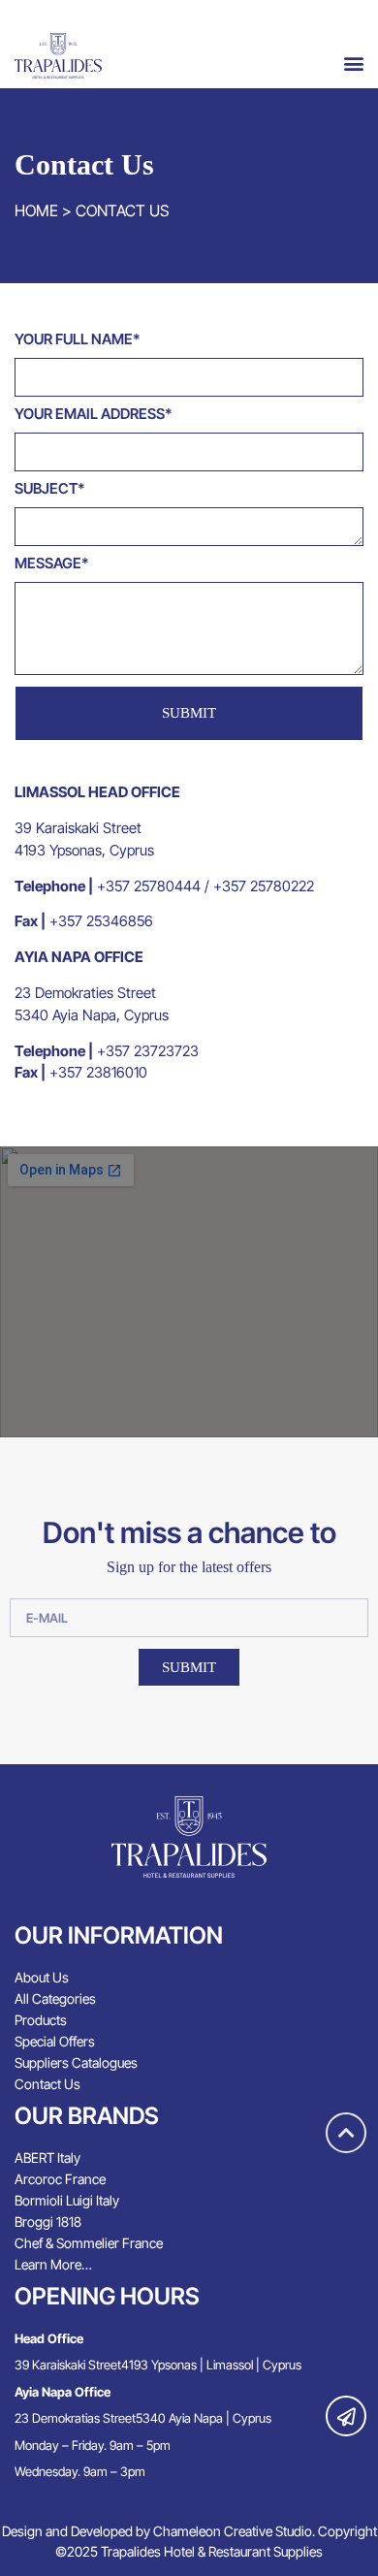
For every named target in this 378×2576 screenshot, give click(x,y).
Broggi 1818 (48, 2222)
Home (36, 210)
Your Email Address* (94, 415)
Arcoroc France (60, 2179)
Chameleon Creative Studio (233, 2531)
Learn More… (53, 2264)
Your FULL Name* (78, 340)
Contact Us (47, 2084)
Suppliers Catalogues (76, 2062)
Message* (52, 564)
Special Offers (55, 2041)
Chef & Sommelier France (89, 2243)
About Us (42, 1977)
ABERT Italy (47, 2157)
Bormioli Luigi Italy (67, 2200)
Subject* (50, 489)
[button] (353, 63)
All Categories (55, 1998)
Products (41, 2020)
